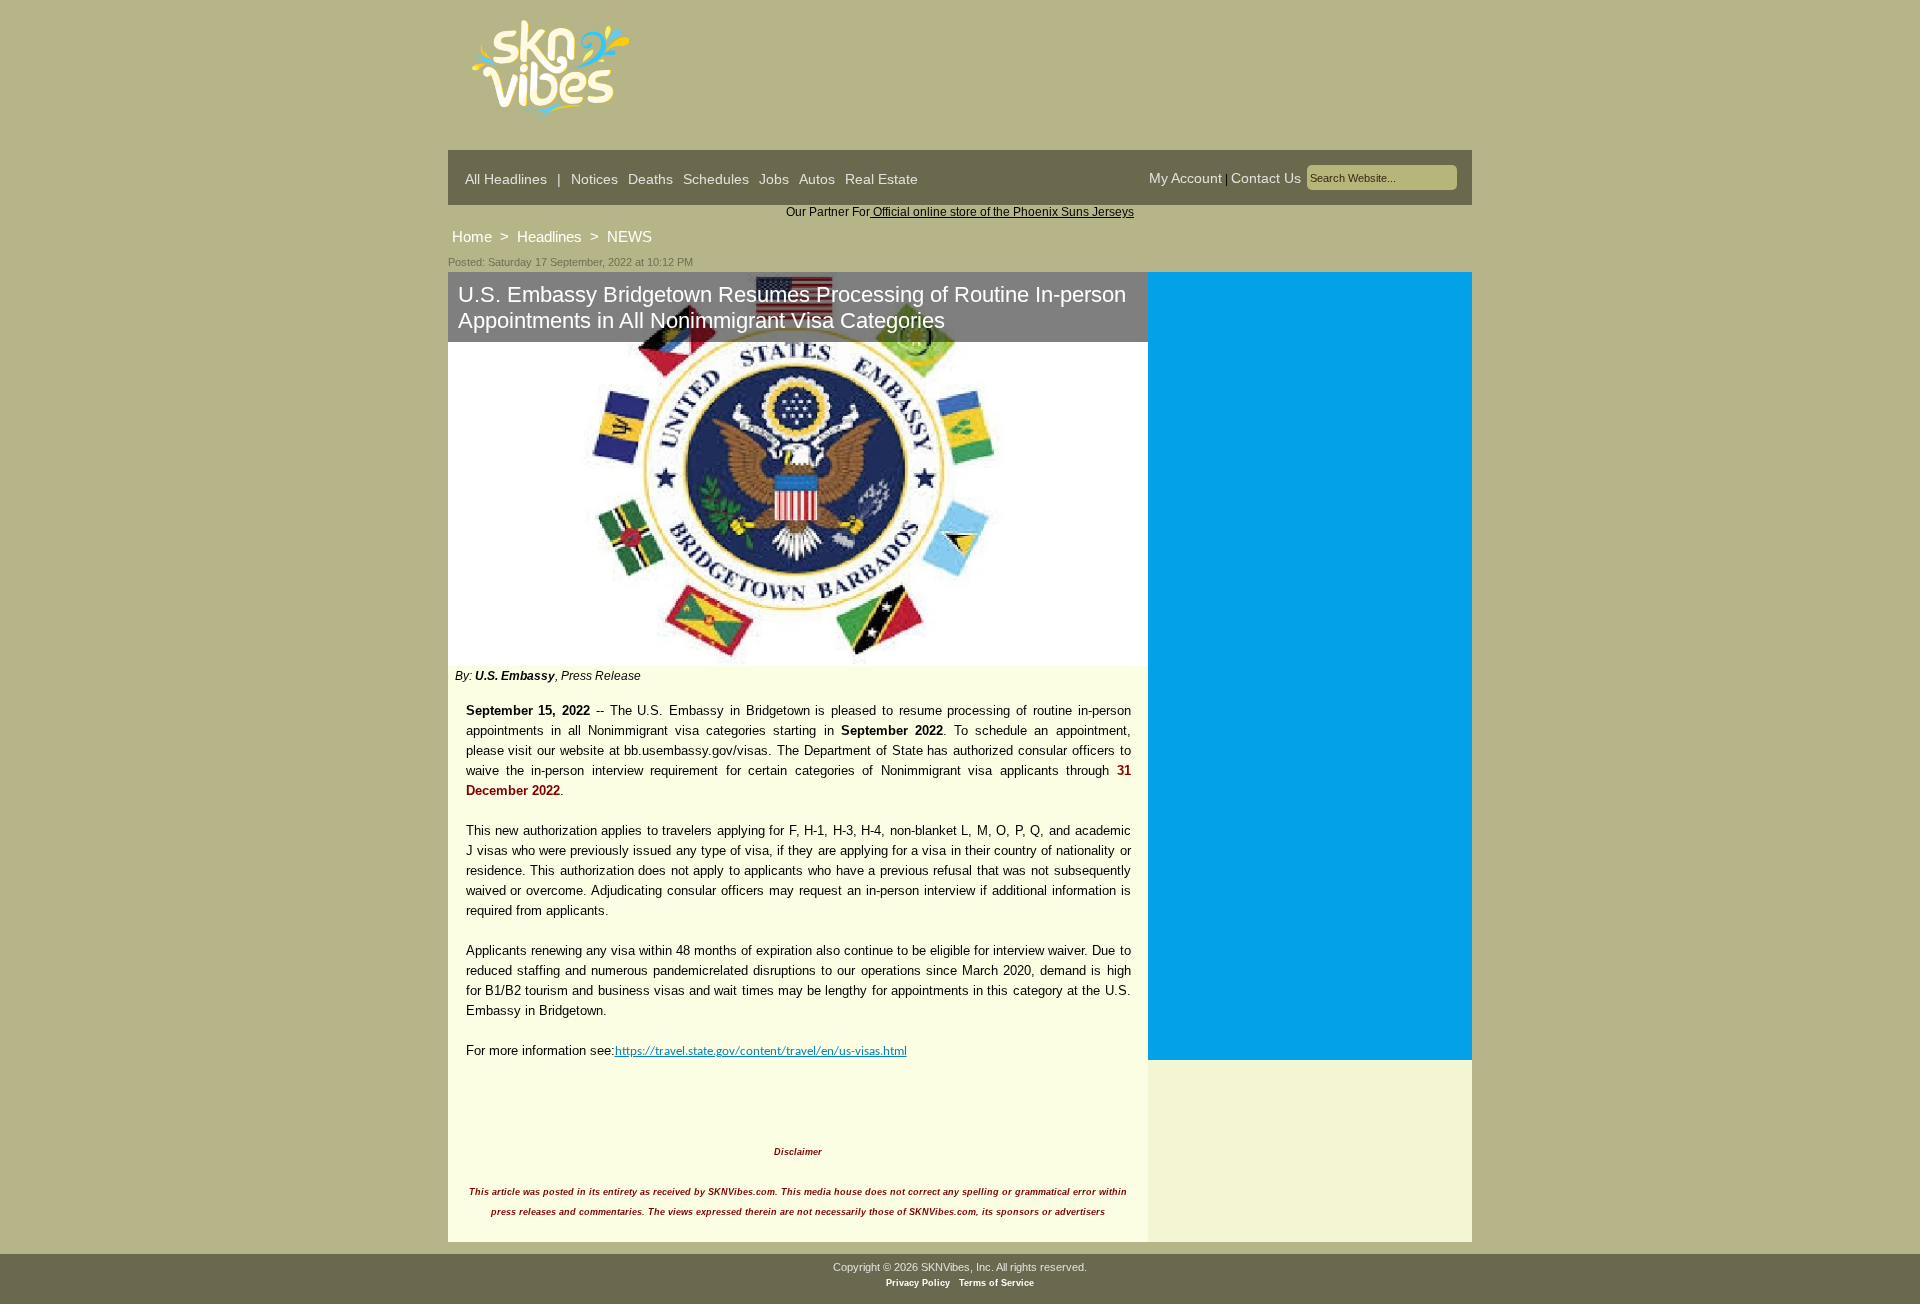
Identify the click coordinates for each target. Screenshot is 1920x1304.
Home (472, 236)
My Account (1185, 178)
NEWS (629, 236)
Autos (817, 179)
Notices (594, 179)
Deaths (650, 179)
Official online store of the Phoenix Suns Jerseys (1002, 212)
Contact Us (1266, 178)
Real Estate (881, 179)
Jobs (774, 179)
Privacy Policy (918, 1283)
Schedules (716, 179)
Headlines (549, 236)
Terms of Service (996, 1283)
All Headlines (506, 179)
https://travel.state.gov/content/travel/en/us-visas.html (761, 1051)
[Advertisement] (1310, 469)
